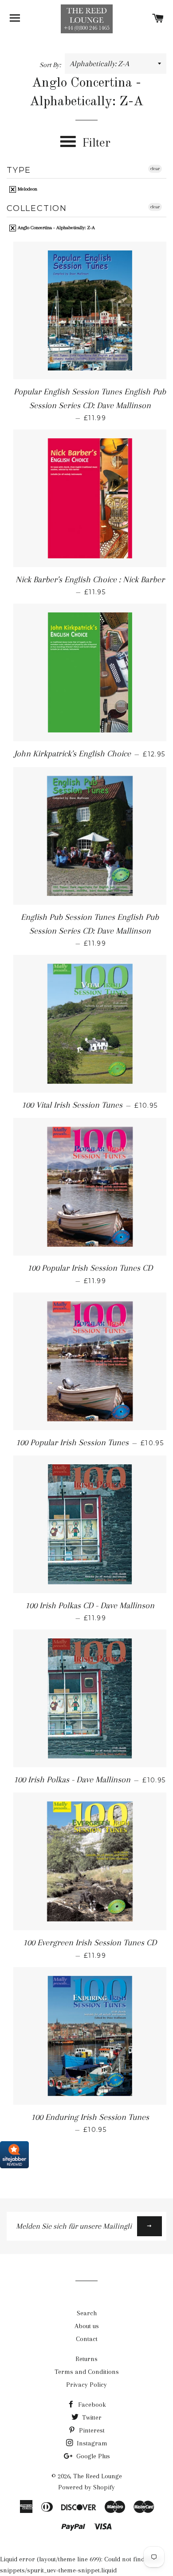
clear (155, 169)
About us (87, 2326)
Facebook (91, 2405)
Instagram (91, 2443)
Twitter (91, 2417)
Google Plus (92, 2456)
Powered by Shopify (86, 2487)
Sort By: (51, 65)
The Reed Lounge (98, 2476)
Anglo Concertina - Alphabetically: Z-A (56, 228)
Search (87, 2313)
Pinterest (91, 2430)
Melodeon (27, 189)
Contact (87, 2339)
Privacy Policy (86, 2385)
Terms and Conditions (87, 2372)
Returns (86, 2359)
